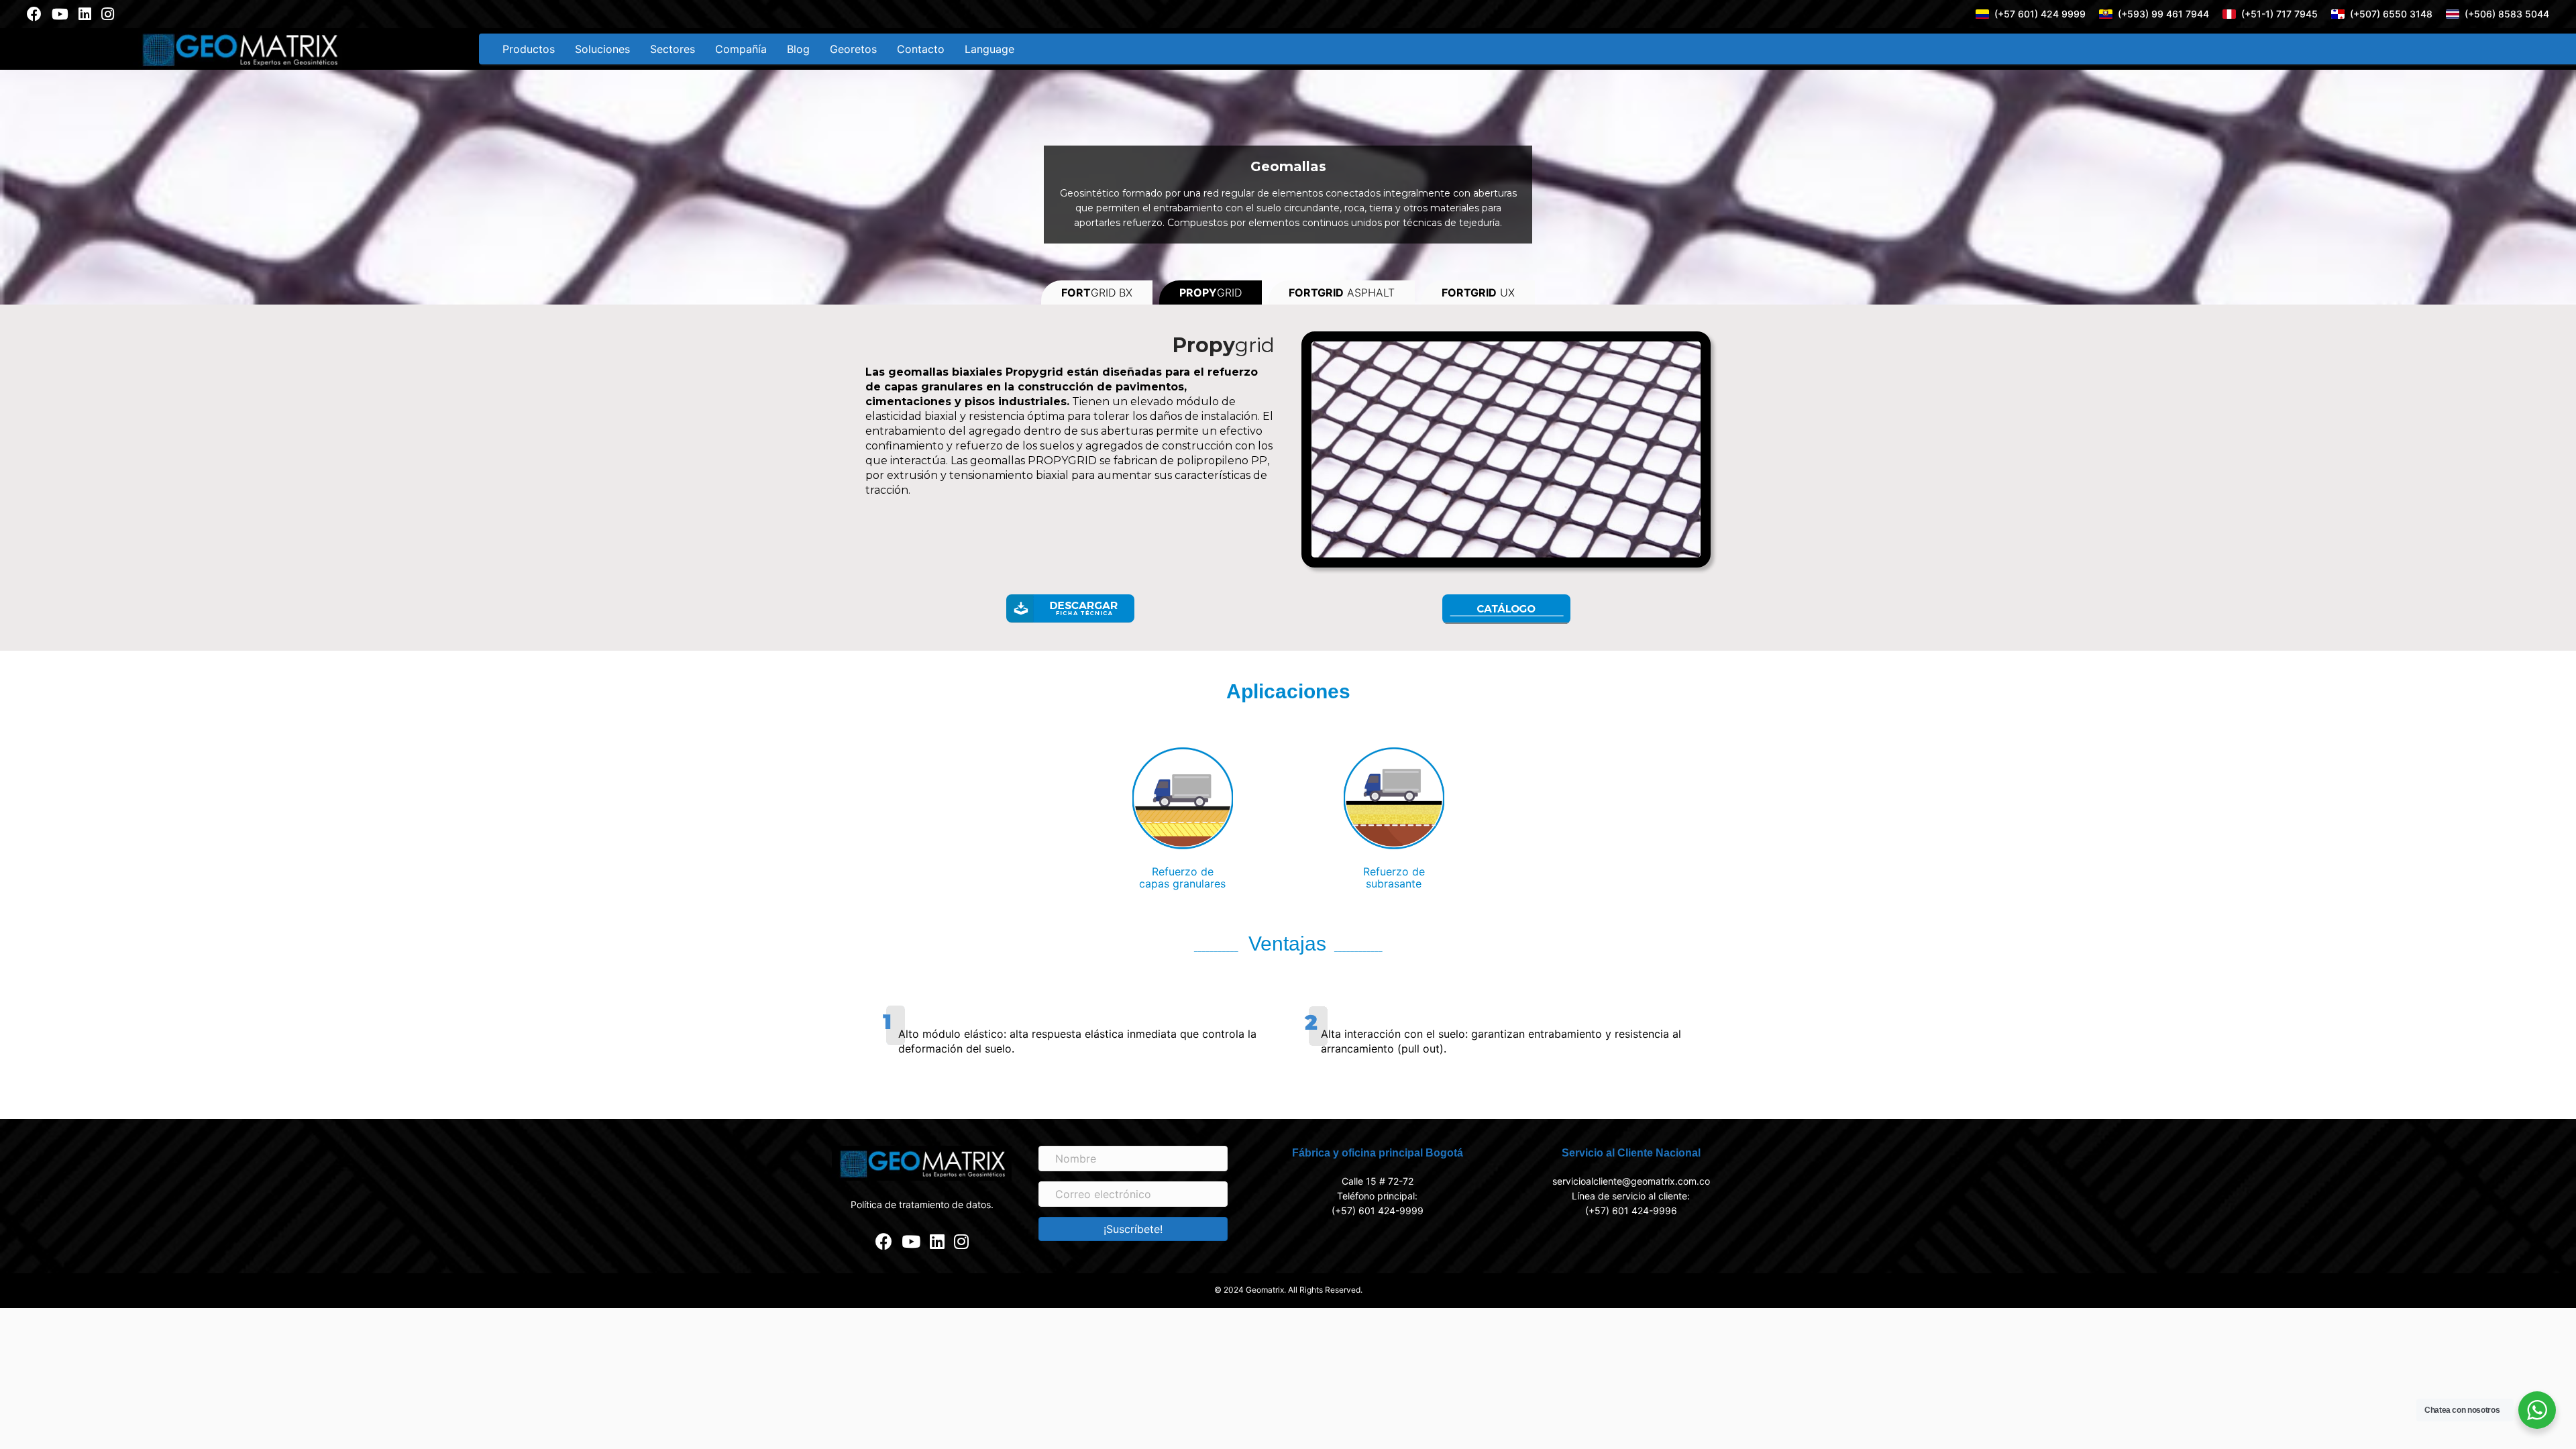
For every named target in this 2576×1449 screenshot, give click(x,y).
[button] (1133, 1229)
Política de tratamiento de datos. (922, 1204)
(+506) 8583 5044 (2507, 14)
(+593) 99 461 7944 (2163, 14)
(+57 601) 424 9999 (2040, 14)
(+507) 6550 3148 (2391, 14)
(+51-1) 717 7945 (2279, 14)
